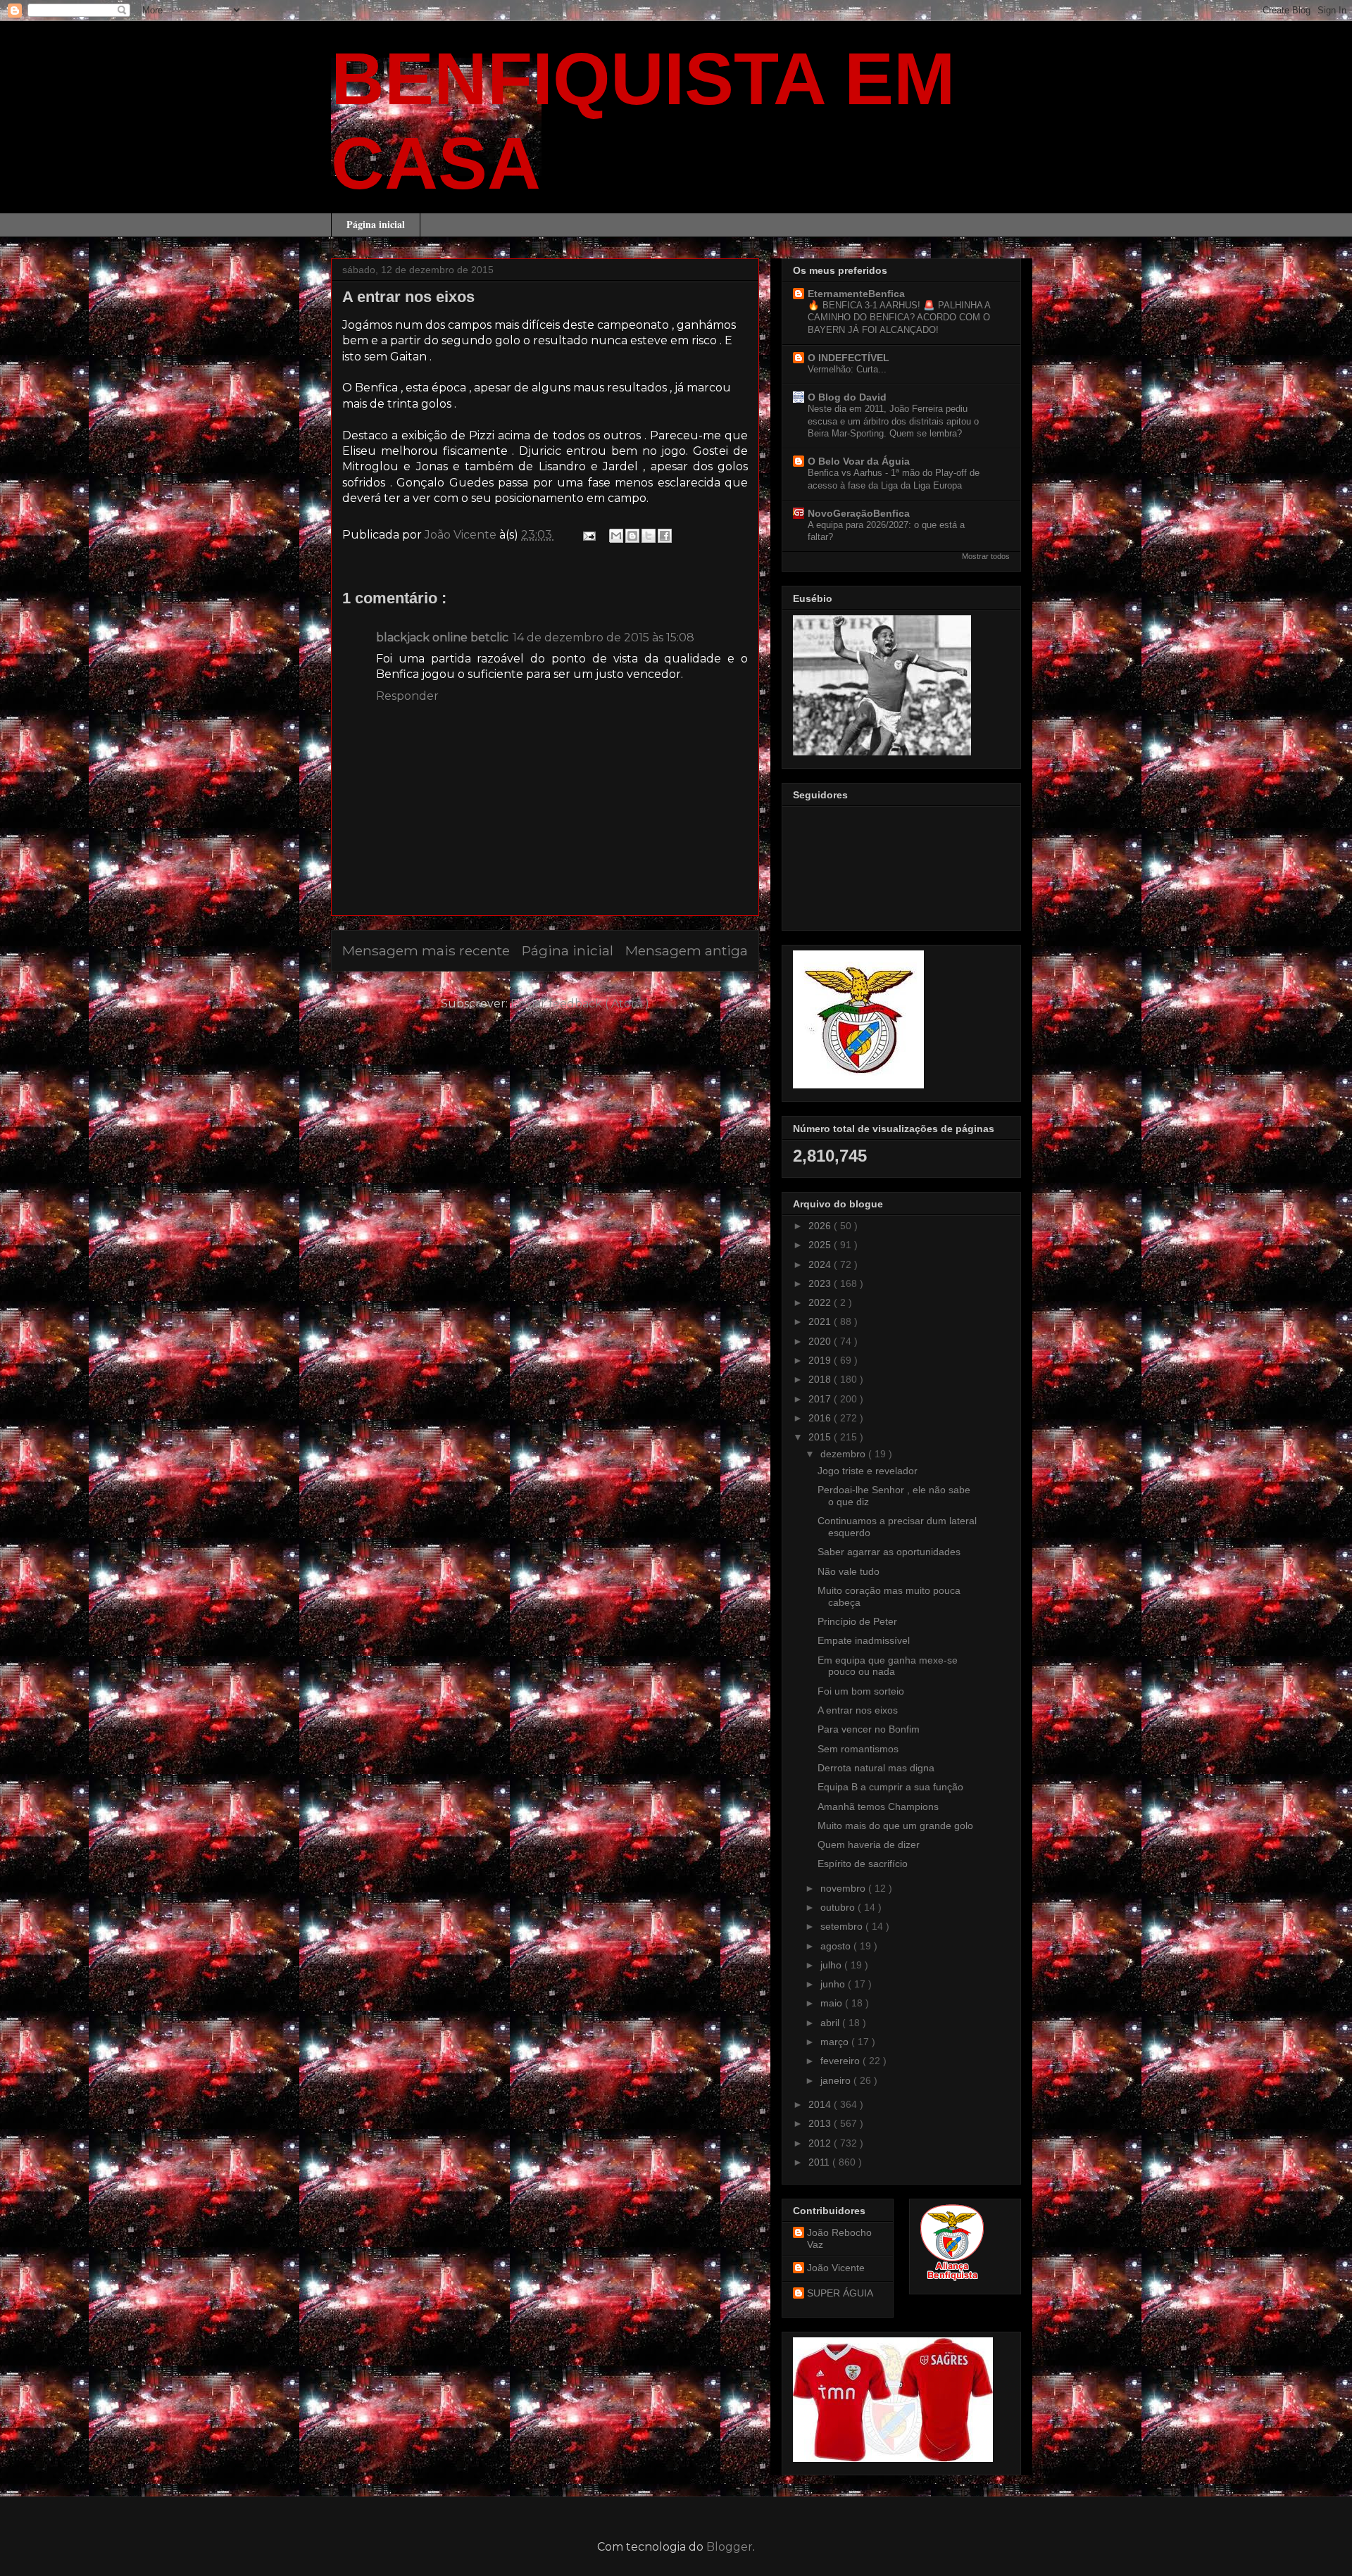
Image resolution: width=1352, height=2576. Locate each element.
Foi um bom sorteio (861, 1691)
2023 (821, 1283)
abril (831, 2023)
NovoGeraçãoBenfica (859, 513)
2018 (821, 1379)
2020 (821, 1341)
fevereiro (841, 2061)
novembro (844, 1888)
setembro (843, 1926)
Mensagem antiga (687, 950)
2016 (821, 1418)
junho (834, 1984)
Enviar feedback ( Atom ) (580, 1004)
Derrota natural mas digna (876, 1768)
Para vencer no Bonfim (869, 1729)
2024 (821, 1264)
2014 (821, 2104)
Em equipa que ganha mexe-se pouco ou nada (888, 1666)
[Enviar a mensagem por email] (616, 536)
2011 (820, 2162)
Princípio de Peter (857, 1621)
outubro (839, 1907)
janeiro (837, 2080)
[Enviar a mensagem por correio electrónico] (588, 535)
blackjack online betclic (442, 637)
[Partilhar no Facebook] (665, 536)
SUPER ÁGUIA (840, 2293)
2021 (821, 1321)
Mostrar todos (986, 556)
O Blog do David (847, 397)
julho (832, 1965)
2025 (821, 1245)
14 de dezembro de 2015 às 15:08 (603, 637)
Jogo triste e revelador (868, 1471)
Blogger (730, 2547)
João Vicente (836, 2268)
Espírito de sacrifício (863, 1864)
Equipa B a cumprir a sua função (890, 1787)
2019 (821, 1360)
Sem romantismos (858, 1749)
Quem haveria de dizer (869, 1845)
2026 (821, 1226)
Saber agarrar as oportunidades (889, 1552)
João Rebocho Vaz (839, 2238)
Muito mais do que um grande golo (895, 1826)
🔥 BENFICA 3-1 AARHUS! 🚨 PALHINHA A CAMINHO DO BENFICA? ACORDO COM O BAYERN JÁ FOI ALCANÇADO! (899, 318)
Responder (407, 696)
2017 (821, 1399)
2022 (821, 1302)
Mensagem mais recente (426, 950)
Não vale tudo (849, 1571)
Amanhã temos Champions (878, 1807)
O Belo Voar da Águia (859, 461)
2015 (821, 1437)
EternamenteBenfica (856, 294)
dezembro (844, 1454)
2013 (821, 2123)
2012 (821, 2143)
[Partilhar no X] (649, 536)
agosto (837, 1946)
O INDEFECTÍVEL (849, 358)
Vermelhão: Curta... (847, 369)
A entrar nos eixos (858, 1710)
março (836, 2042)
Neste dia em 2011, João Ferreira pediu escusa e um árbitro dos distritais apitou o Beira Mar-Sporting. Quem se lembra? (893, 421)
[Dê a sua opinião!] (632, 536)
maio (833, 2003)
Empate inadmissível (864, 1640)
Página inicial (376, 224)
